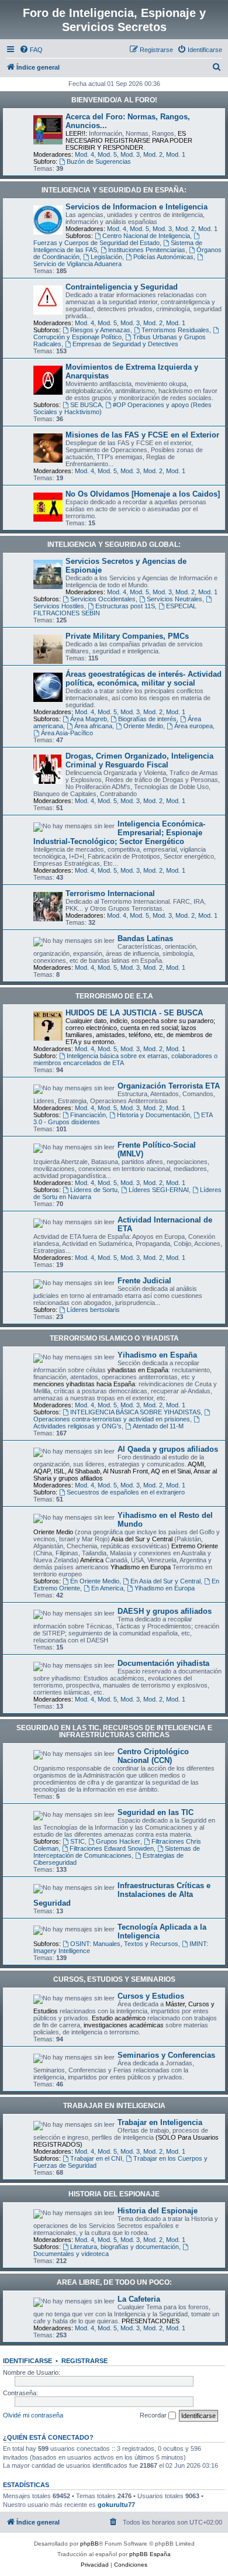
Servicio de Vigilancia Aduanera (77, 264)
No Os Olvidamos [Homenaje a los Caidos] (143, 494)
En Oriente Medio (95, 1581)
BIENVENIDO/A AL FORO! (114, 100)
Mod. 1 (176, 154)
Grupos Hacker (118, 1841)
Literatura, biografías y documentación (125, 2247)
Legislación (106, 257)
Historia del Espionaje (158, 2211)
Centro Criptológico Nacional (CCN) (153, 1756)
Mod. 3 (130, 154)
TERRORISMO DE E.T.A (114, 996)
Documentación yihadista (163, 1663)
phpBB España (150, 2554)
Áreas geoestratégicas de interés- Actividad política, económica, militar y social (144, 679)
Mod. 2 (153, 154)
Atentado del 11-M (158, 1426)
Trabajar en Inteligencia (160, 2122)
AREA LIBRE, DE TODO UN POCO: (114, 2282)
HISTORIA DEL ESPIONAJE (114, 2194)
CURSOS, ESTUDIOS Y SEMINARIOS (114, 1979)
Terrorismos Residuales (175, 330)
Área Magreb (89, 719)
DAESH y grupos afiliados (165, 1611)
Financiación (88, 1115)
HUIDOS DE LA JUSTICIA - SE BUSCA (134, 1013)
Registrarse (84, 2361)
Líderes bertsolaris (93, 1310)
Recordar (154, 2415)
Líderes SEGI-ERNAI (159, 1190)
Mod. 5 (107, 154)
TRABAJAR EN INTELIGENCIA (114, 2106)
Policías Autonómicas (163, 257)
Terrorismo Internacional (110, 893)
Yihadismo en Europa (165, 1588)
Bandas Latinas (145, 939)
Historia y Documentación (153, 1115)
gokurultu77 (116, 2505)
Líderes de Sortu (94, 1190)
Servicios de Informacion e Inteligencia (137, 207)
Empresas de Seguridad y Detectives (125, 344)
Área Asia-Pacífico (67, 733)
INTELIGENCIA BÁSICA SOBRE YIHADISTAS (135, 1412)
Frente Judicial (144, 1281)
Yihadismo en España (157, 1355)
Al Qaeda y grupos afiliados (168, 1449)
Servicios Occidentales (103, 599)
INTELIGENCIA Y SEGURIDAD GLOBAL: (114, 545)
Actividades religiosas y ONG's (77, 1426)
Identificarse (27, 2361)
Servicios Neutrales (175, 599)
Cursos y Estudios (151, 1996)
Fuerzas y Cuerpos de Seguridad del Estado (96, 243)
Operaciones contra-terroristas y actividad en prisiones (112, 1419)
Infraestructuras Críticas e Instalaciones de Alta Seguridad (122, 1894)
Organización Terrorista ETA (169, 1086)
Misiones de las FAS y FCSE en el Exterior (142, 435)
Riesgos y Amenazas (100, 330)
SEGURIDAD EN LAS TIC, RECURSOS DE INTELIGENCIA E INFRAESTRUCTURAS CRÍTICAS (114, 1731)
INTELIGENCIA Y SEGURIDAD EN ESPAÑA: (114, 190)
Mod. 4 (84, 154)
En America (107, 1588)
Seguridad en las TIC (156, 1812)
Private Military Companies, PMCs (127, 636)
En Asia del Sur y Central (165, 1581)
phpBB (89, 2544)
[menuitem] (31, 50)
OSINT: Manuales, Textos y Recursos (124, 1944)
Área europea (194, 726)
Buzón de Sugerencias (99, 161)
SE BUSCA (86, 405)
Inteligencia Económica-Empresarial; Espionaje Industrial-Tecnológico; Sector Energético (119, 833)
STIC (77, 1841)
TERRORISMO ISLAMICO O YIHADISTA (114, 1338)
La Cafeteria (139, 2299)
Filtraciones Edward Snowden (112, 1848)
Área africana (93, 726)
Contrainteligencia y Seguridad (122, 287)
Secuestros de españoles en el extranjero (126, 1492)
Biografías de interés (147, 719)
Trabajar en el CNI (96, 2158)
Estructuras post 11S (125, 606)
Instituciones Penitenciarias (147, 250)
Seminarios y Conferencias (166, 2055)
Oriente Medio (143, 726)
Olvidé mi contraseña (33, 2415)
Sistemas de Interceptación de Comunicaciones (117, 1852)
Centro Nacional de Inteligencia (146, 236)
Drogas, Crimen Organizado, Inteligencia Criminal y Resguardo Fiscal (139, 760)
